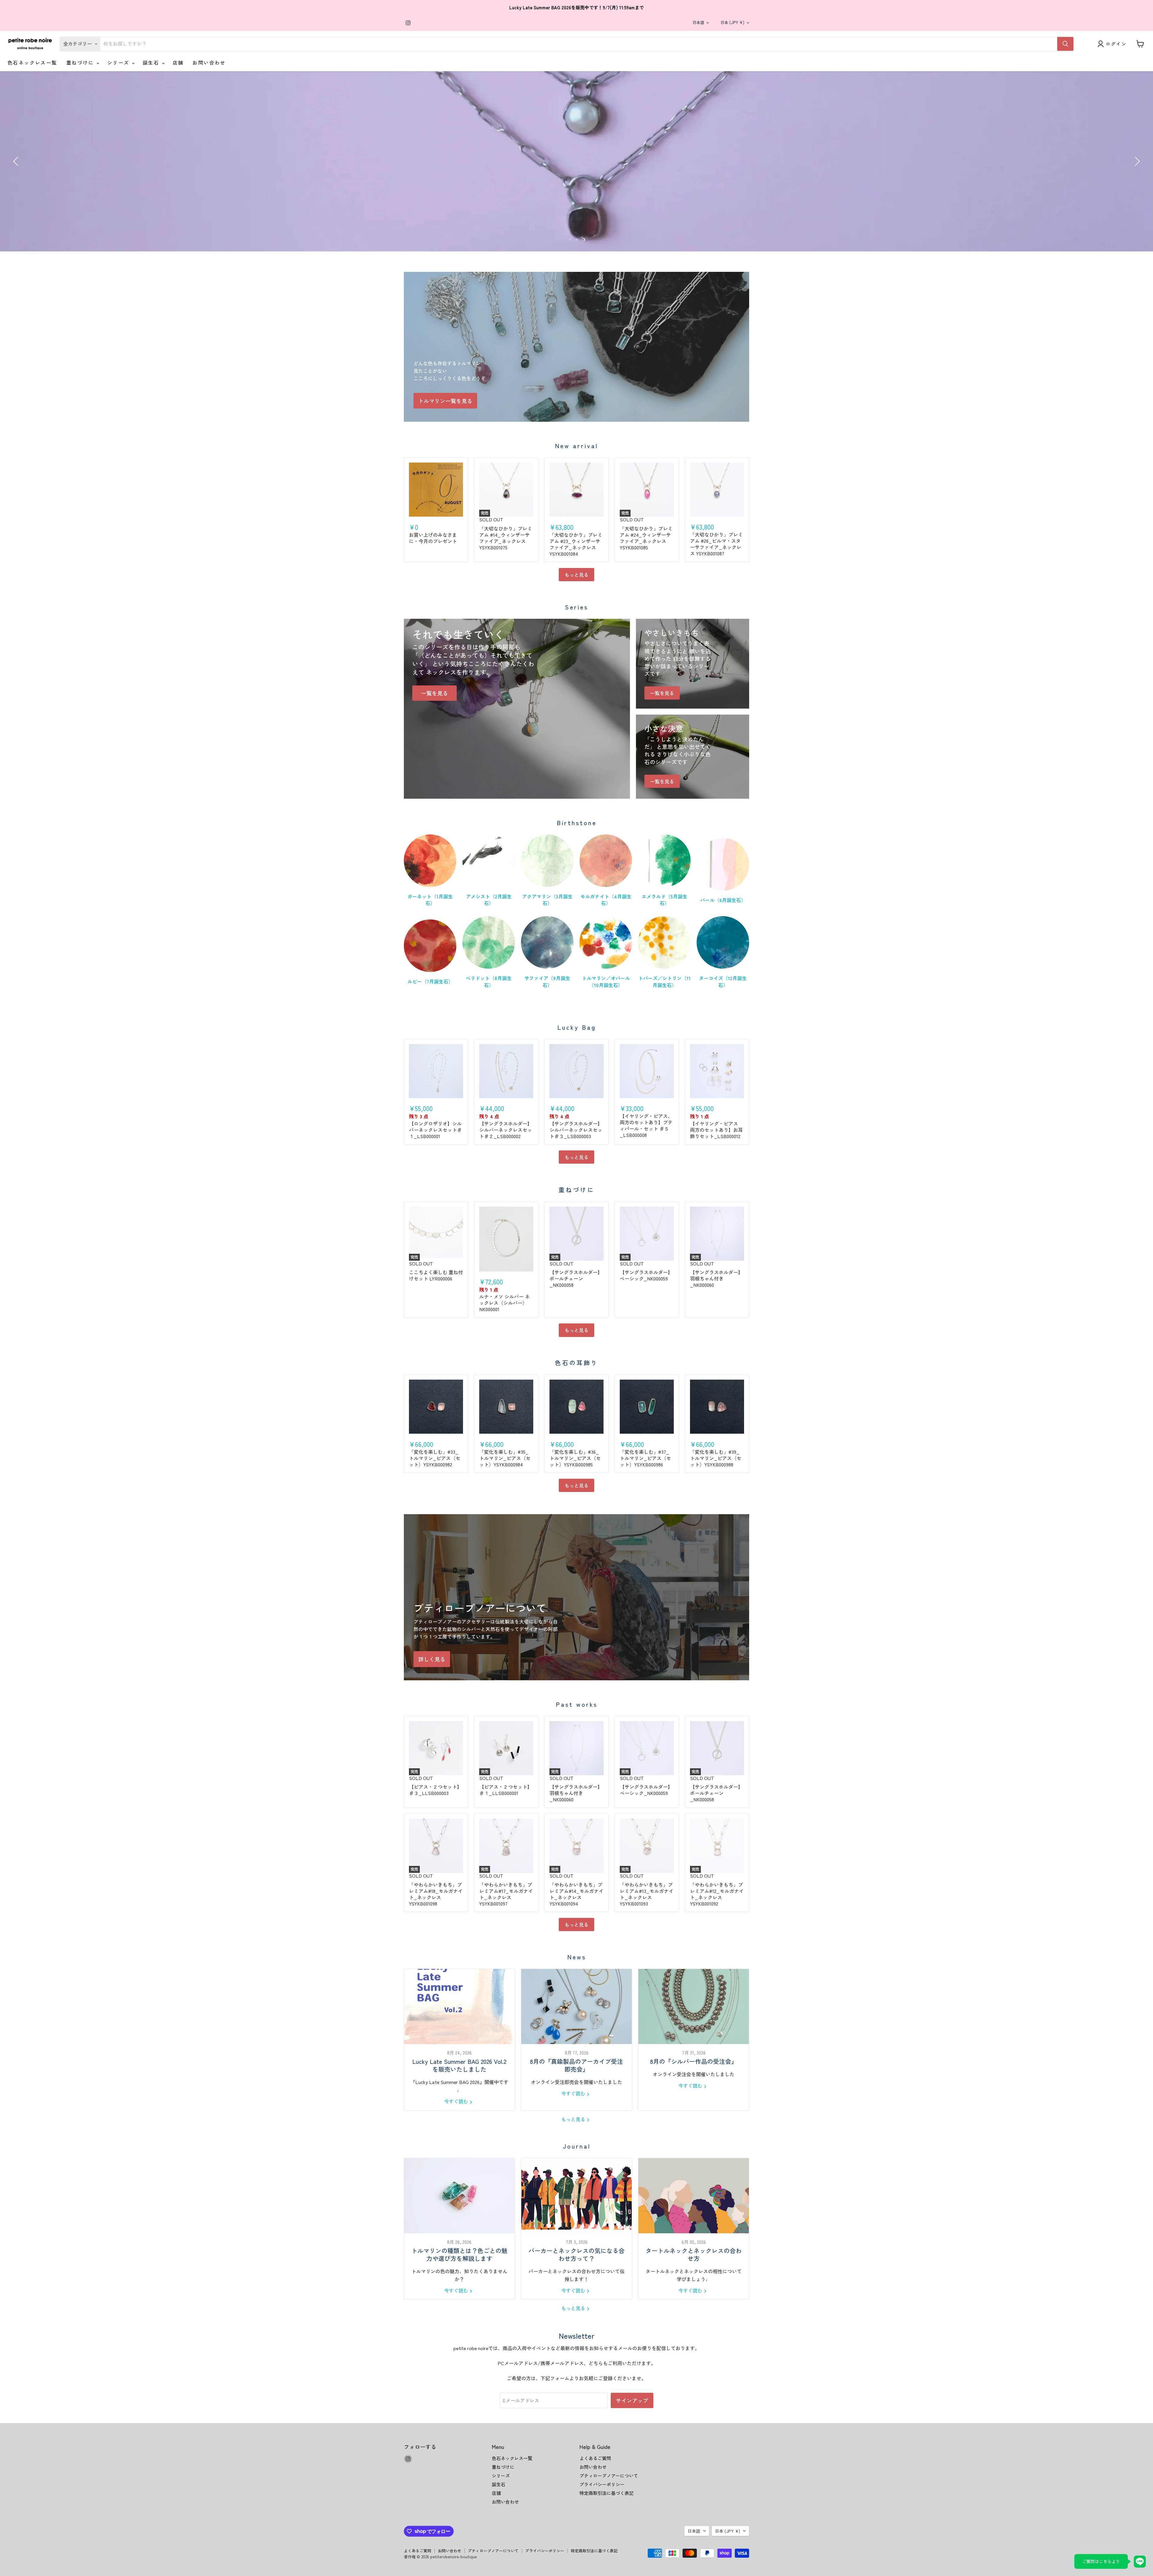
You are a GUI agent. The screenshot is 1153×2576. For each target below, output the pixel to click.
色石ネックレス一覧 (32, 62)
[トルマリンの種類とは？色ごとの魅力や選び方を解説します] (459, 2196)
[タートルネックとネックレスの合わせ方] (694, 2196)
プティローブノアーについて (609, 2476)
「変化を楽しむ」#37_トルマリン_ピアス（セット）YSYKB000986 (645, 1458)
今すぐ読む (457, 2101)
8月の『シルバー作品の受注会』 (694, 2062)
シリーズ (119, 62)
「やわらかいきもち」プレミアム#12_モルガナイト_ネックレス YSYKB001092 (717, 1894)
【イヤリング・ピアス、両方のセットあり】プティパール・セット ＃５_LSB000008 (646, 1125)
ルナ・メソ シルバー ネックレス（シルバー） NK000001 (504, 1303)
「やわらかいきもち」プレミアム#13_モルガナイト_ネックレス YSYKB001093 (647, 1894)
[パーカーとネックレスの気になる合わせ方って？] (576, 2196)
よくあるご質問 (595, 2458)
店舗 (178, 62)
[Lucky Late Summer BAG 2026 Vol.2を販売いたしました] (459, 2006)
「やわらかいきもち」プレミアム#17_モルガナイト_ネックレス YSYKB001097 (506, 1894)
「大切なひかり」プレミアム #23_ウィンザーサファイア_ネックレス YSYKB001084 (576, 544)
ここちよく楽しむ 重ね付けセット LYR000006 (436, 1275)
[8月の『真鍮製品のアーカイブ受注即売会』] (576, 2006)
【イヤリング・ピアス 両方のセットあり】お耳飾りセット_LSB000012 (716, 1130)
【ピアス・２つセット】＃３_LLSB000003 (435, 1790)
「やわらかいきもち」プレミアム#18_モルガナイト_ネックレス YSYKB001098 (436, 1894)
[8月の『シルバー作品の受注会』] (694, 2006)
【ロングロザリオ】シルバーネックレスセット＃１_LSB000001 (435, 1130)
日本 (732, 22)
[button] (17, 161)
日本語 (698, 22)
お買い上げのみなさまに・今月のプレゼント (433, 538)
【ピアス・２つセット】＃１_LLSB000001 (506, 1790)
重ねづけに (81, 62)
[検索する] (1065, 44)
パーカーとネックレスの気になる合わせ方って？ (576, 2254)
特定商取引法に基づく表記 (607, 2493)
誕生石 (152, 62)
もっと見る (576, 575)
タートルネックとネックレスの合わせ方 (694, 2254)
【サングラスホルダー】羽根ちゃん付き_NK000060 (716, 1278)
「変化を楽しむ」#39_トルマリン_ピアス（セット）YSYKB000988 (716, 1458)
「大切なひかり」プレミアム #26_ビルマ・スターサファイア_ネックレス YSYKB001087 (716, 544)
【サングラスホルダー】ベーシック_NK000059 (646, 1275)
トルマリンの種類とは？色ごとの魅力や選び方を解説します (459, 2254)
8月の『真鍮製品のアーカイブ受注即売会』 (576, 2066)
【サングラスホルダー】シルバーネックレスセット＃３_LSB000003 (576, 1130)
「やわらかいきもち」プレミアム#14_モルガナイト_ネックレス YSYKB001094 (576, 1894)
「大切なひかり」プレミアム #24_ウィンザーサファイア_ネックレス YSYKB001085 (646, 538)
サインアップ (632, 2400)
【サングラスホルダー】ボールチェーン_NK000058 (576, 1278)
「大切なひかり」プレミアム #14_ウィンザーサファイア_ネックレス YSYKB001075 (506, 538)
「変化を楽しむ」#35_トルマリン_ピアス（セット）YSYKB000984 (505, 1458)
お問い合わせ (209, 62)
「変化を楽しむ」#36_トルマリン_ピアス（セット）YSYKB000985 (575, 1458)
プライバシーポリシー (602, 2484)
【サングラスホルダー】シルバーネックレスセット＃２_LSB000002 (506, 1130)
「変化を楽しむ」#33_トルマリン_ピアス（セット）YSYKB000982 (435, 1458)
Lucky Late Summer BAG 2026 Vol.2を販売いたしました (459, 2066)
